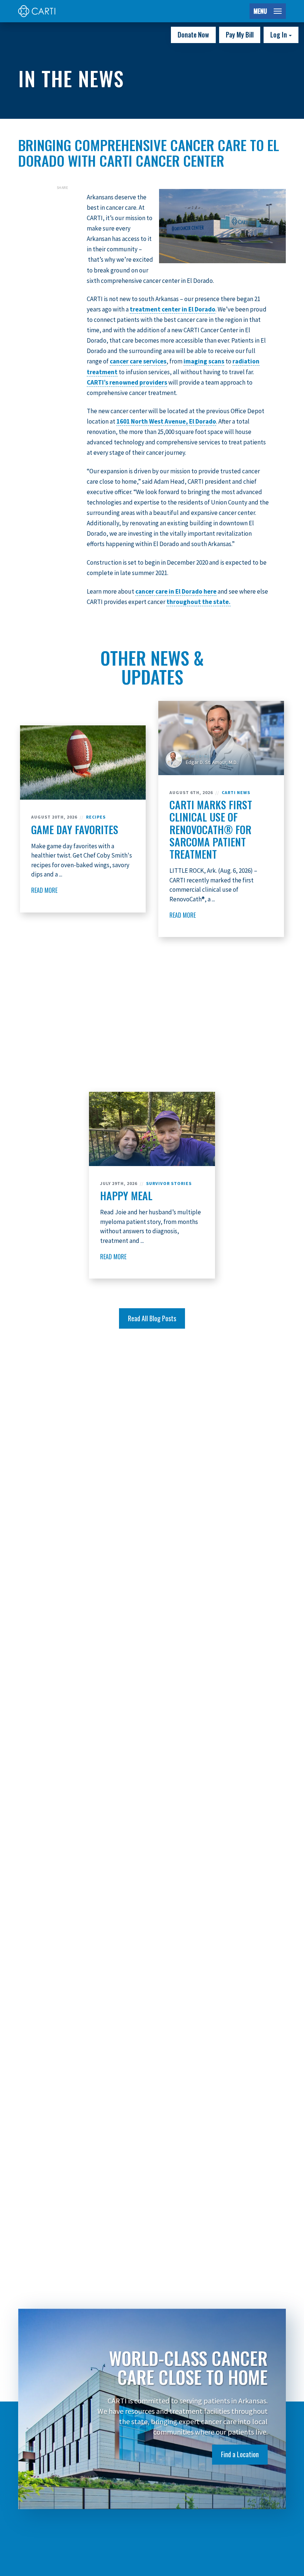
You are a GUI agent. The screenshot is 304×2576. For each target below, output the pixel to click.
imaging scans (204, 361)
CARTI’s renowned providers (127, 382)
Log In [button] (279, 35)
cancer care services (138, 361)
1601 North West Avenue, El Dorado (166, 421)
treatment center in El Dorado (173, 309)
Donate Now (193, 35)
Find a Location (240, 2454)
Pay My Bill (240, 35)
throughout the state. (199, 602)
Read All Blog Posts (152, 1318)
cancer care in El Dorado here (176, 591)
